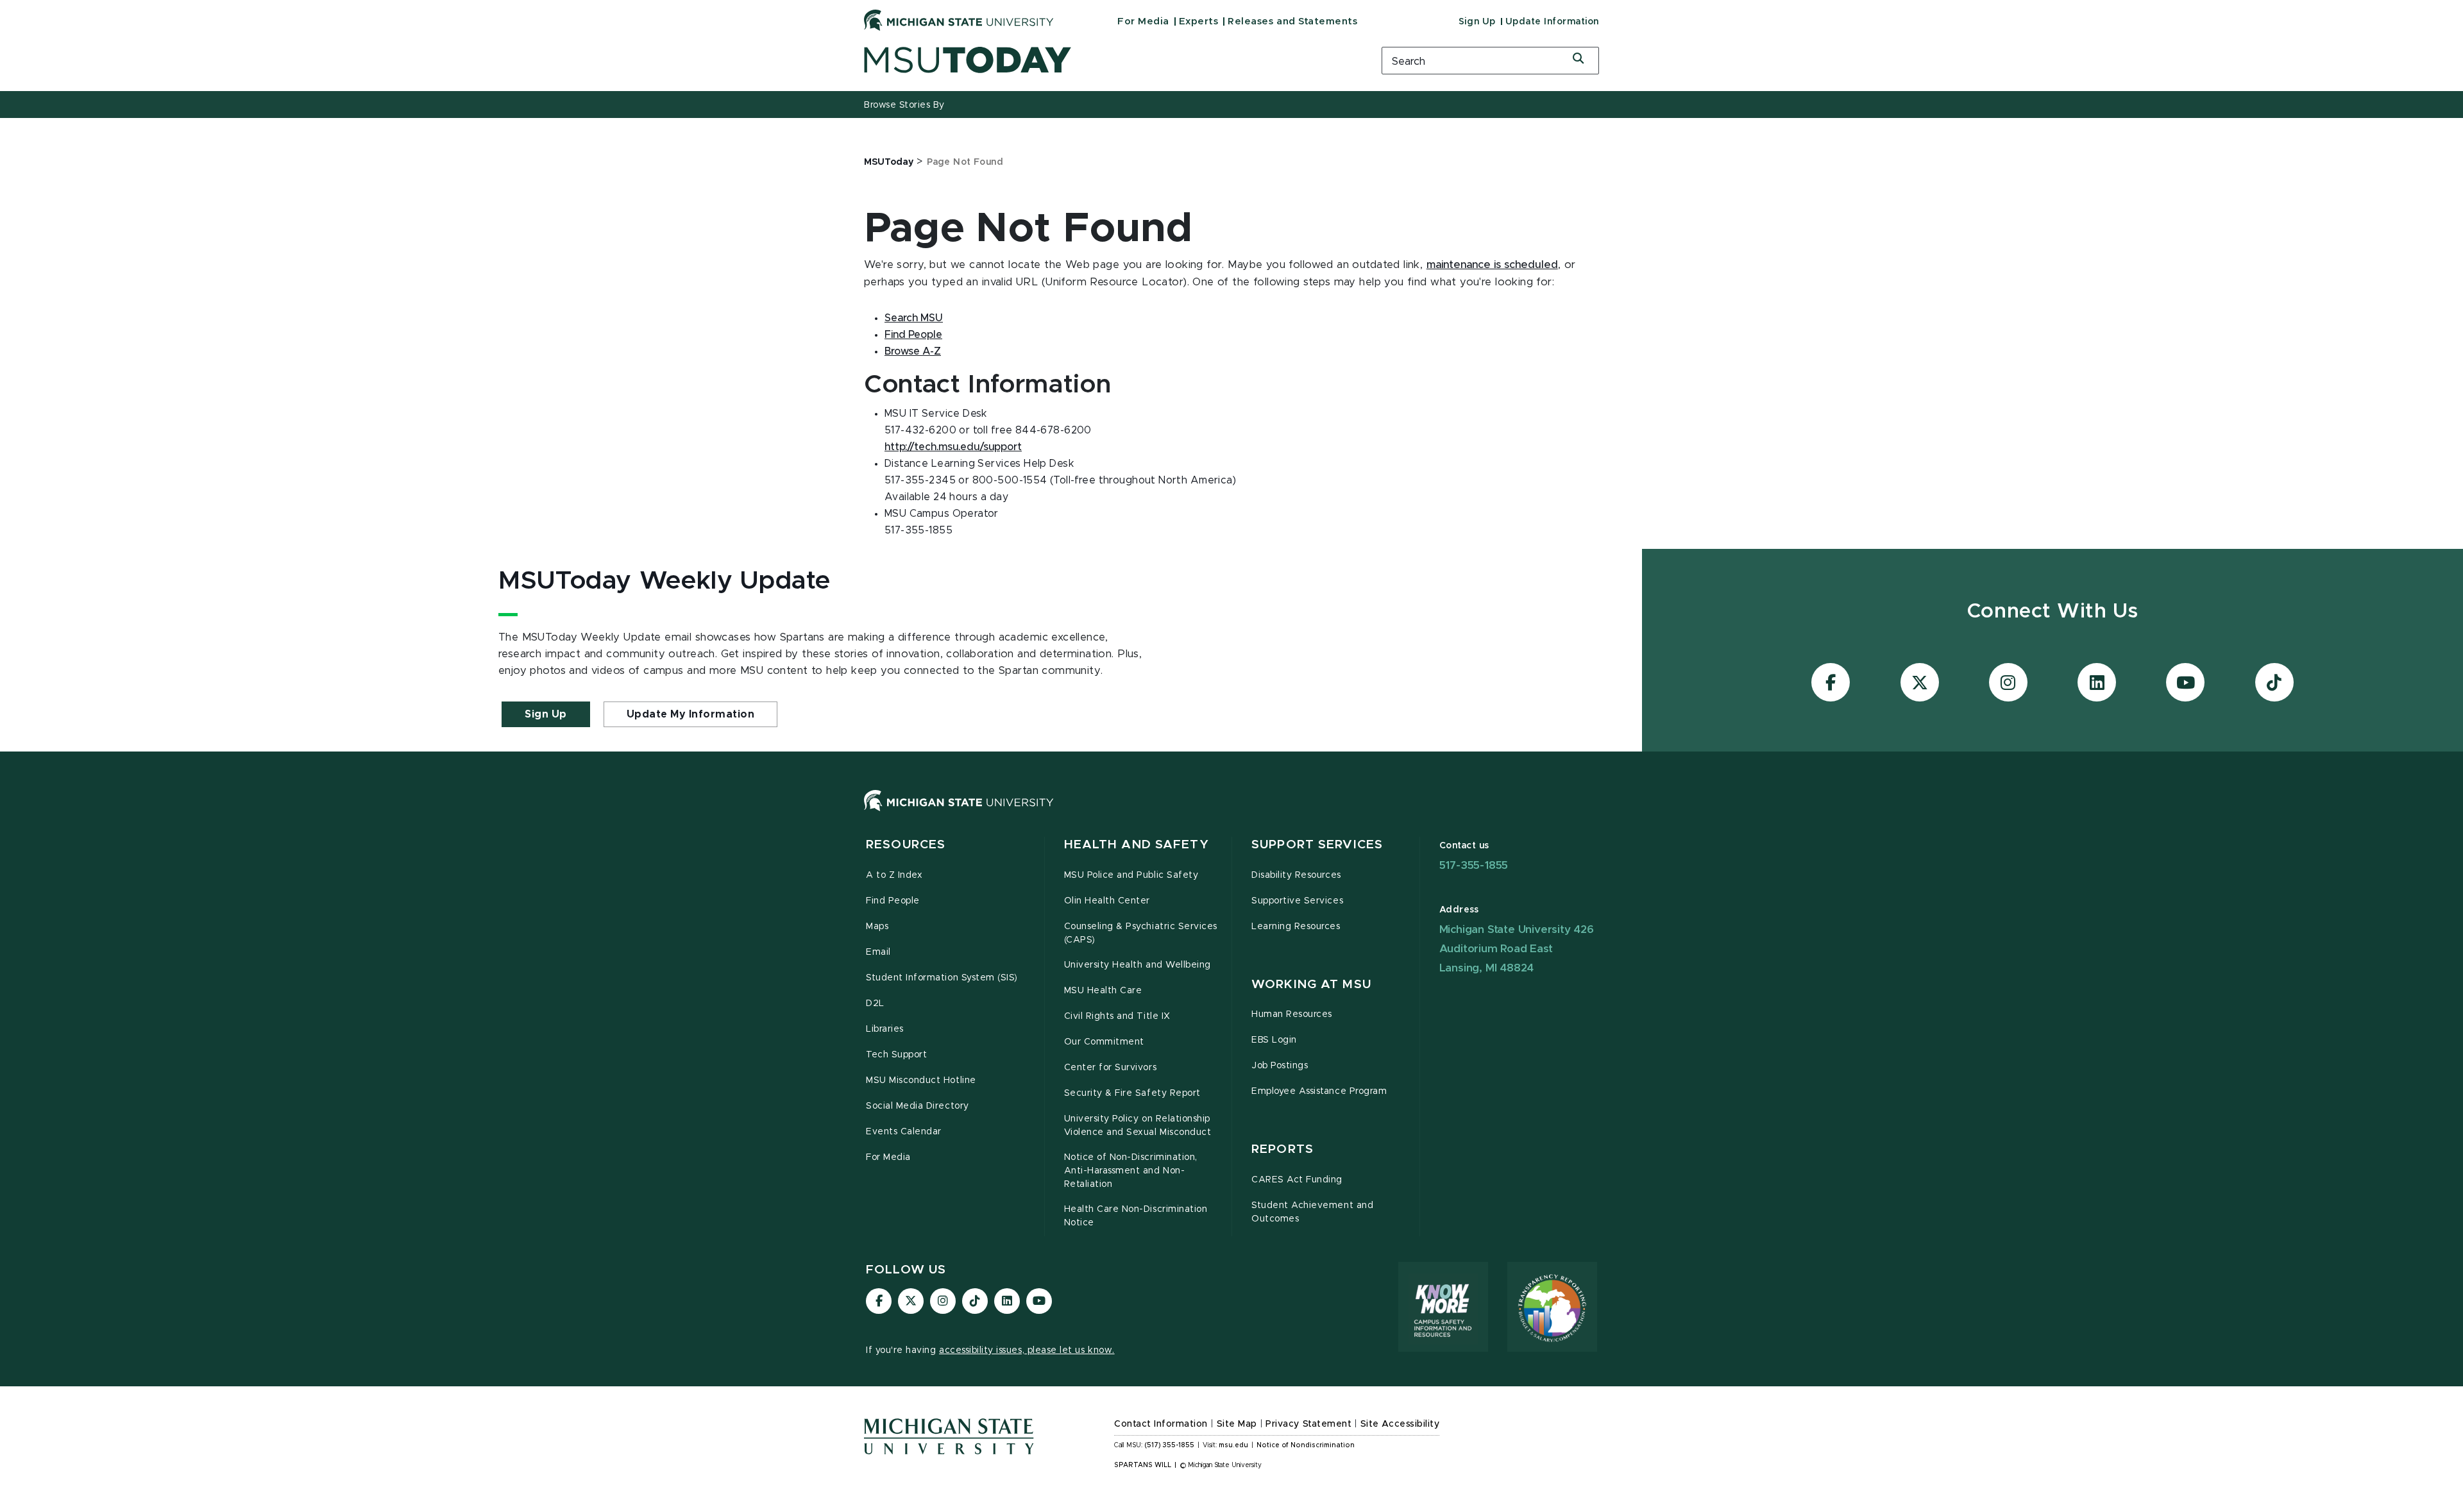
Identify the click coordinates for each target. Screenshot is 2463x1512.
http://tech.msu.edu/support (953, 447)
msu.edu (1233, 1445)
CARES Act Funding (1297, 1180)
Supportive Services (1297, 901)
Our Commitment (1104, 1042)
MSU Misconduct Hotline (921, 1080)
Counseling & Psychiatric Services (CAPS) (1141, 933)
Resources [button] (906, 845)
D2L (875, 1004)
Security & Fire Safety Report (1132, 1093)
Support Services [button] (1317, 845)
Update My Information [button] (691, 714)
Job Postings (1280, 1066)
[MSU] (1231, 813)
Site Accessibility (1400, 1424)
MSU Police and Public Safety (1131, 875)
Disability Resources (1296, 875)
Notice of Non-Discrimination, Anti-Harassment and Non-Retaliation (1131, 1171)
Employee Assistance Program (1319, 1091)
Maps (877, 927)
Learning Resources (1296, 927)
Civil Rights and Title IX (1117, 1016)
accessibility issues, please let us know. (1027, 1350)
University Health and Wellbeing (1138, 965)
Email (878, 952)
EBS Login (1274, 1040)
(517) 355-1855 (1170, 1445)
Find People (913, 335)
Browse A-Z (913, 351)
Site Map (1237, 1424)
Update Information (1552, 22)
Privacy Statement (1308, 1424)
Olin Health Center (1107, 901)
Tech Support (896, 1055)
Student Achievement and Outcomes (1312, 1212)
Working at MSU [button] (1311, 985)
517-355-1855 (1474, 865)
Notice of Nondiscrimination (1306, 1445)
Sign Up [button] (546, 714)
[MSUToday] (1106, 60)
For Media (1143, 21)
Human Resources (1292, 1014)
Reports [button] (1282, 1149)
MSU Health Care (1103, 991)
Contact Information (1161, 1424)
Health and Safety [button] (1137, 845)
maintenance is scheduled (1492, 265)
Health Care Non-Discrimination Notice (1136, 1216)
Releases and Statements (1292, 21)
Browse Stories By (904, 105)
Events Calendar (904, 1132)
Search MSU (914, 318)
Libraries (885, 1029)
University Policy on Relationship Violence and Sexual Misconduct (1138, 1126)
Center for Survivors (1111, 1068)
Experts (1199, 21)
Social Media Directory (918, 1106)
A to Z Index (894, 875)
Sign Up (1477, 22)
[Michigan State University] (959, 20)
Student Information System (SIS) (942, 978)
